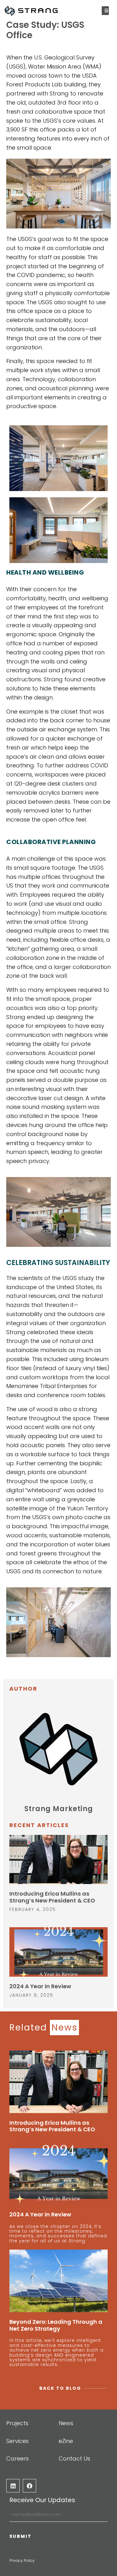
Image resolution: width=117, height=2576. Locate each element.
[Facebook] (29, 2486)
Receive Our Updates (42, 2500)
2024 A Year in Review (40, 1986)
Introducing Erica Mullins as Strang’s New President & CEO (52, 1897)
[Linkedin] (13, 2486)
